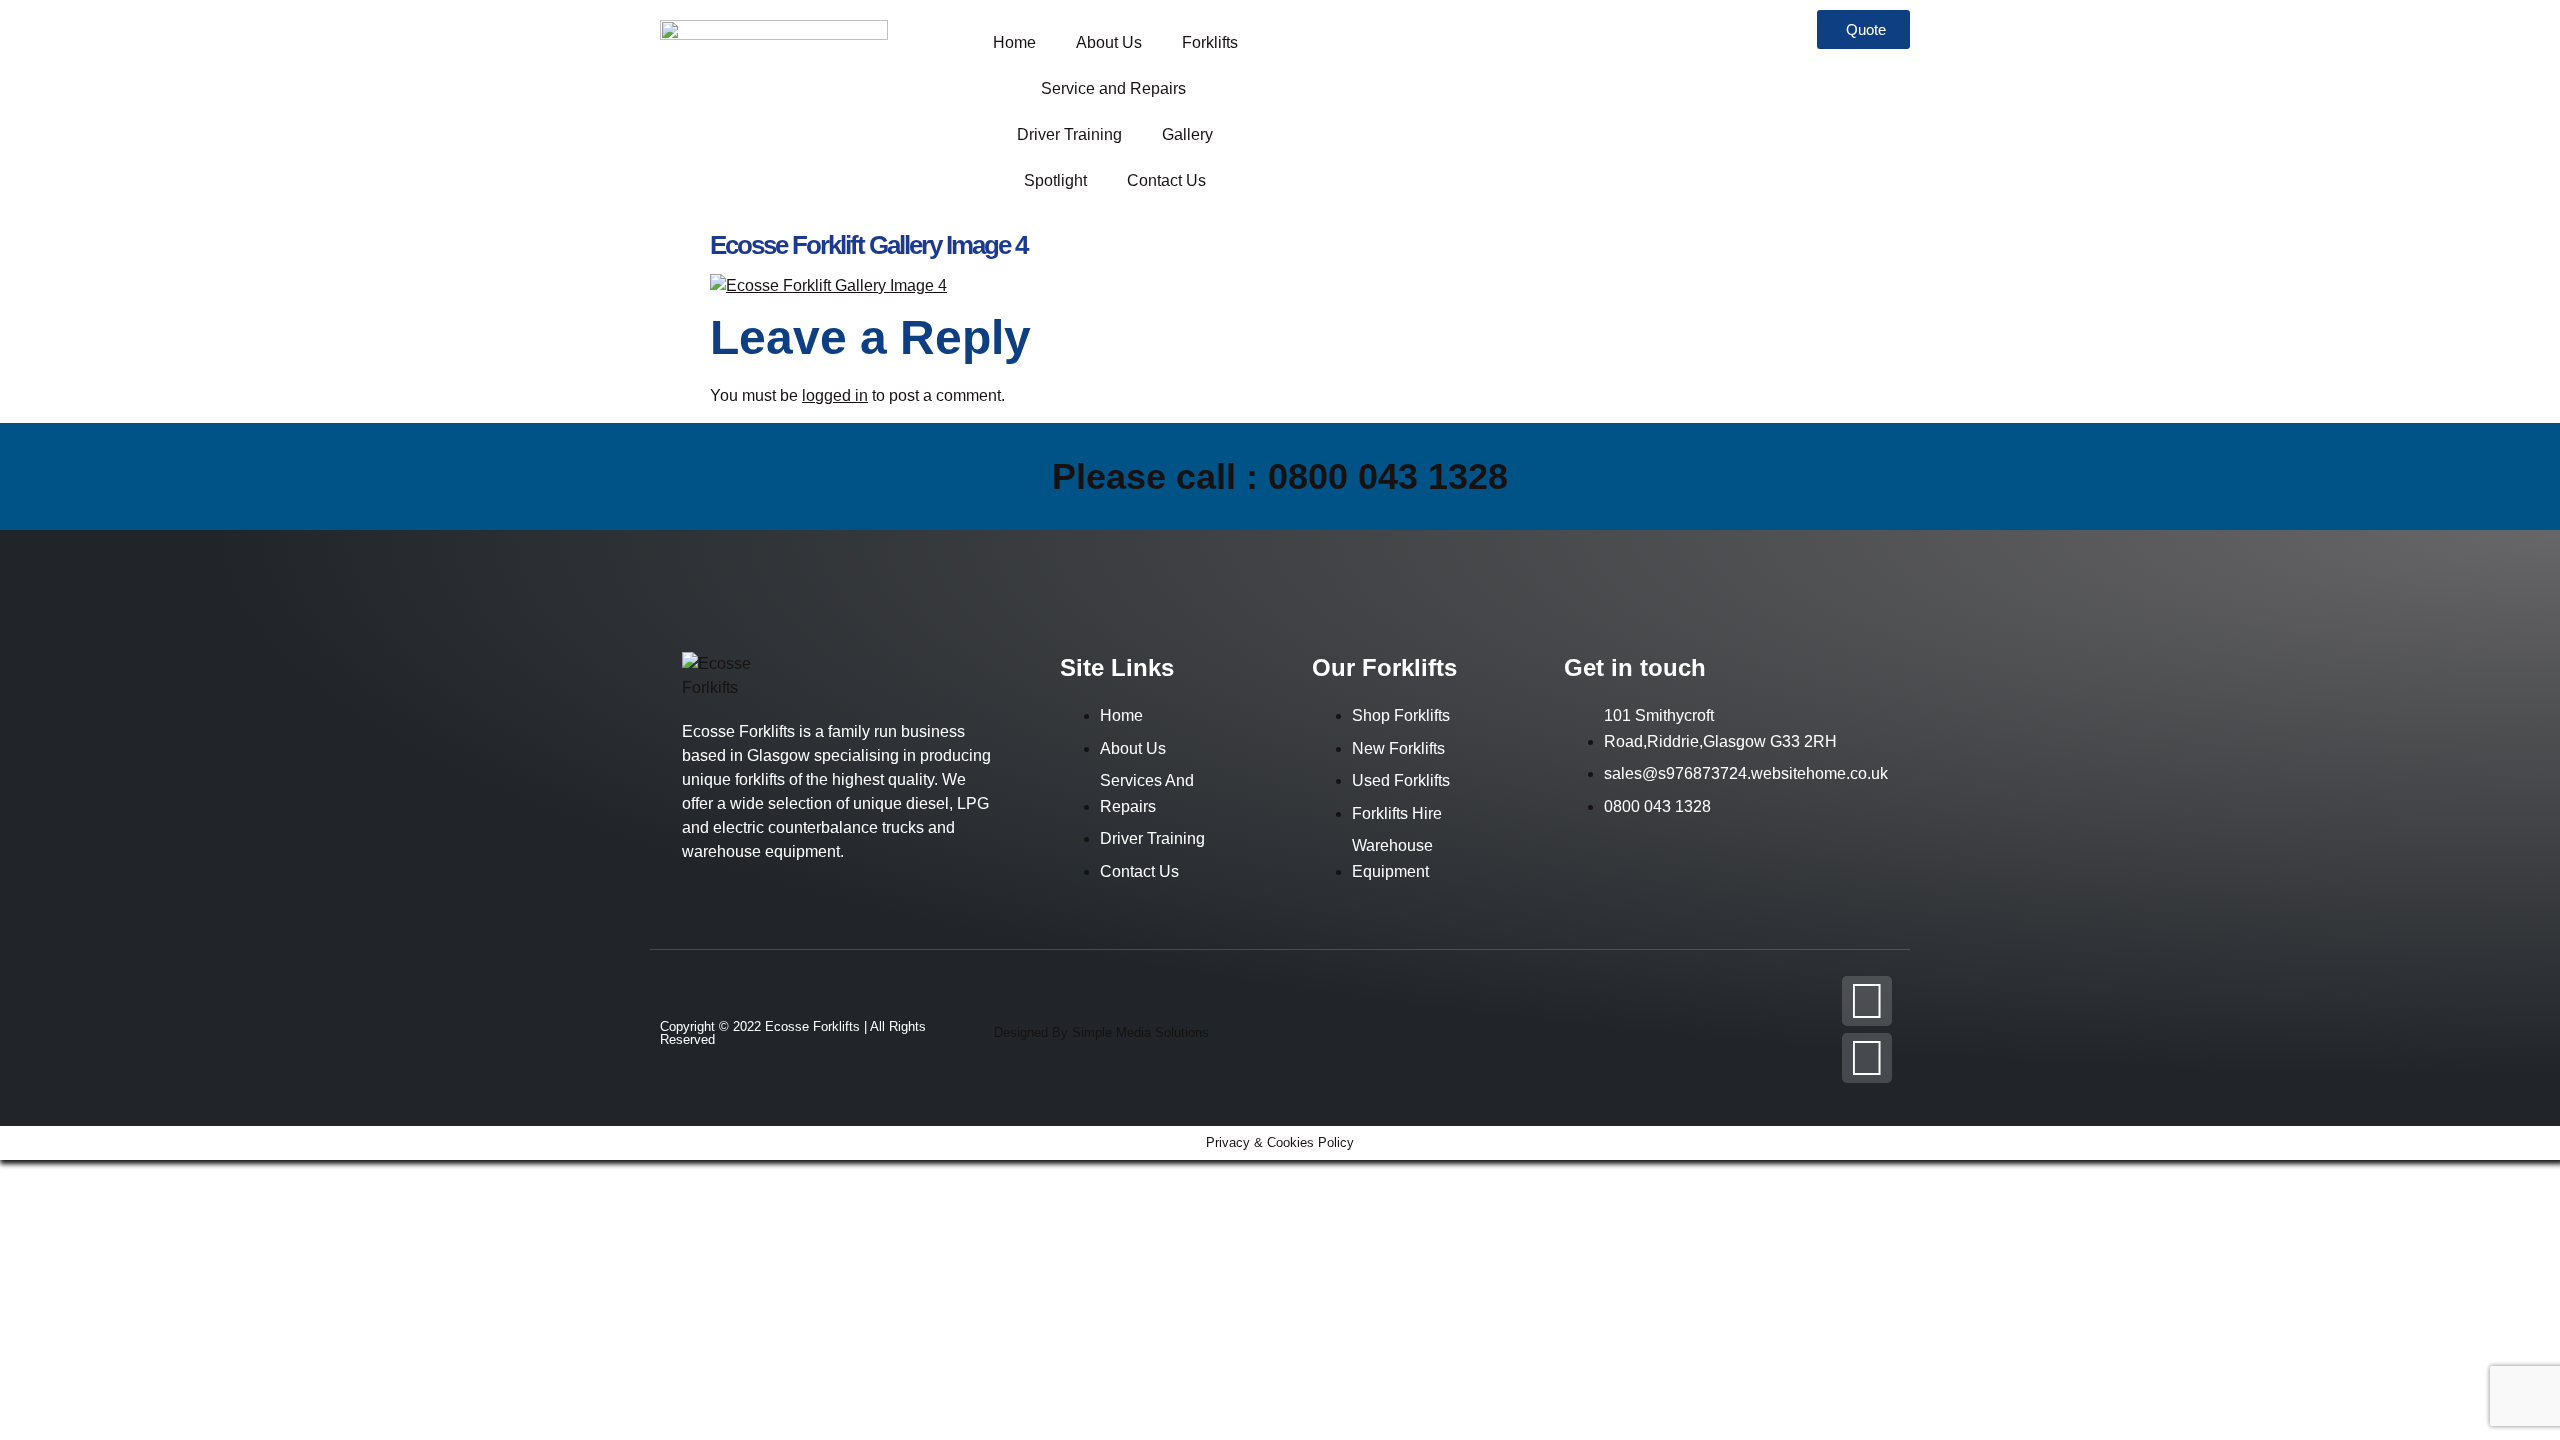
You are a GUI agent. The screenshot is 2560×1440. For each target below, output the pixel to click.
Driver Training (1069, 134)
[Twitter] (1867, 1058)
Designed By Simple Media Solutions (1101, 1032)
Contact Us (1166, 180)
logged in (835, 395)
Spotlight (1055, 180)
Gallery (1187, 134)
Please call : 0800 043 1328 (1280, 476)
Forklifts (1210, 42)
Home (1014, 42)
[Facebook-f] (1867, 1001)
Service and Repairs (1115, 88)
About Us (1109, 42)
